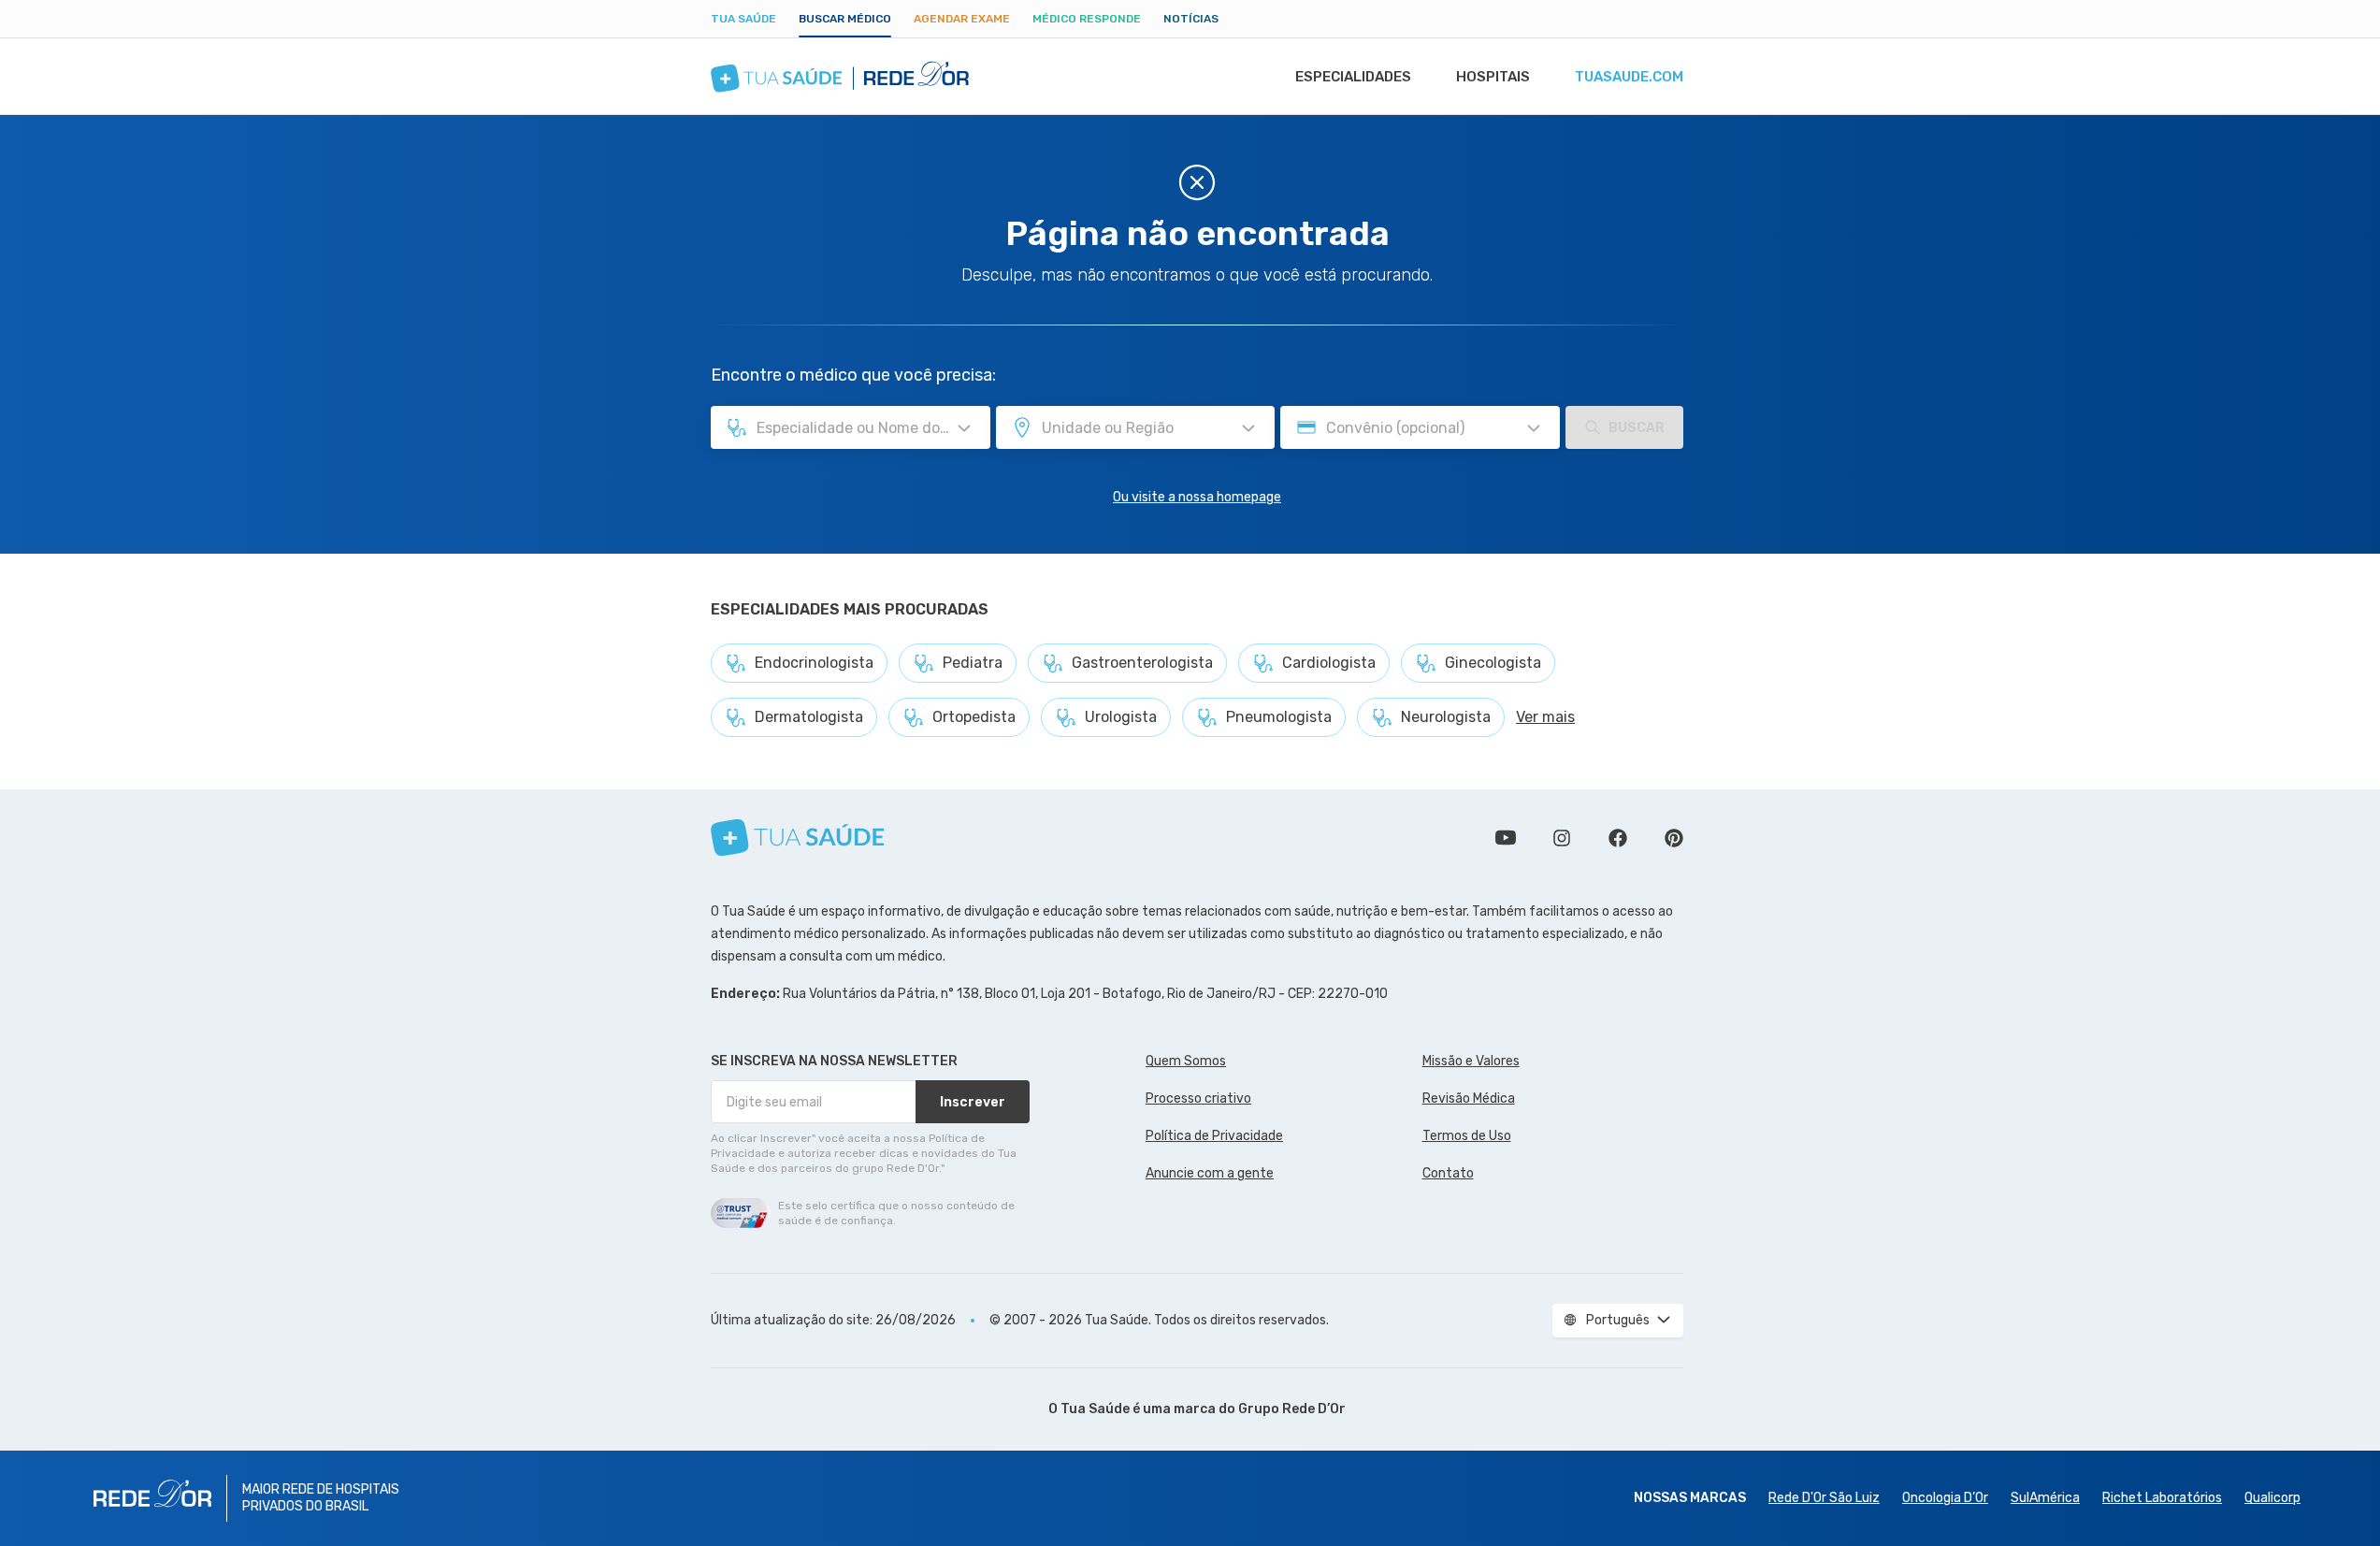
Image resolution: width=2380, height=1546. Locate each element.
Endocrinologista (814, 663)
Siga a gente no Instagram (1562, 838)
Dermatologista (809, 717)
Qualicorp (2272, 1498)
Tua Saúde (743, 19)
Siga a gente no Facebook (1618, 838)
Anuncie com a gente (1210, 1173)
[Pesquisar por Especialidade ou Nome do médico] (964, 428)
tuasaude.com (1629, 77)
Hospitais (1493, 77)
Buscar (1637, 428)
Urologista (1121, 717)
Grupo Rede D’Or (1292, 1409)
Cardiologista (1329, 663)
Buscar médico (845, 19)
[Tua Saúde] (798, 838)
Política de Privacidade (1214, 1136)
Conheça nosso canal (1506, 838)
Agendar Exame (962, 19)
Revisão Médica (1469, 1098)
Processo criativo (1198, 1098)
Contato (1448, 1173)
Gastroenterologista (1142, 663)
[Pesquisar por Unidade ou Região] (1248, 428)
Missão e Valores (1471, 1061)
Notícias (1191, 19)
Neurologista (1446, 717)
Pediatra (973, 663)
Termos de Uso (1467, 1136)
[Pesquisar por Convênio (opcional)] (1534, 428)
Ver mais (1545, 717)
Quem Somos (1186, 1061)
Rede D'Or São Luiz (1824, 1498)
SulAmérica (2045, 1498)
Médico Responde (1087, 19)
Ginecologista (1493, 663)
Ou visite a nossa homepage (1197, 497)
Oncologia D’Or (1945, 1498)
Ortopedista (974, 717)
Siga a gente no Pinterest (1674, 838)
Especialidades (1353, 77)
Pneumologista (1279, 717)
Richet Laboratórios (2162, 1498)
